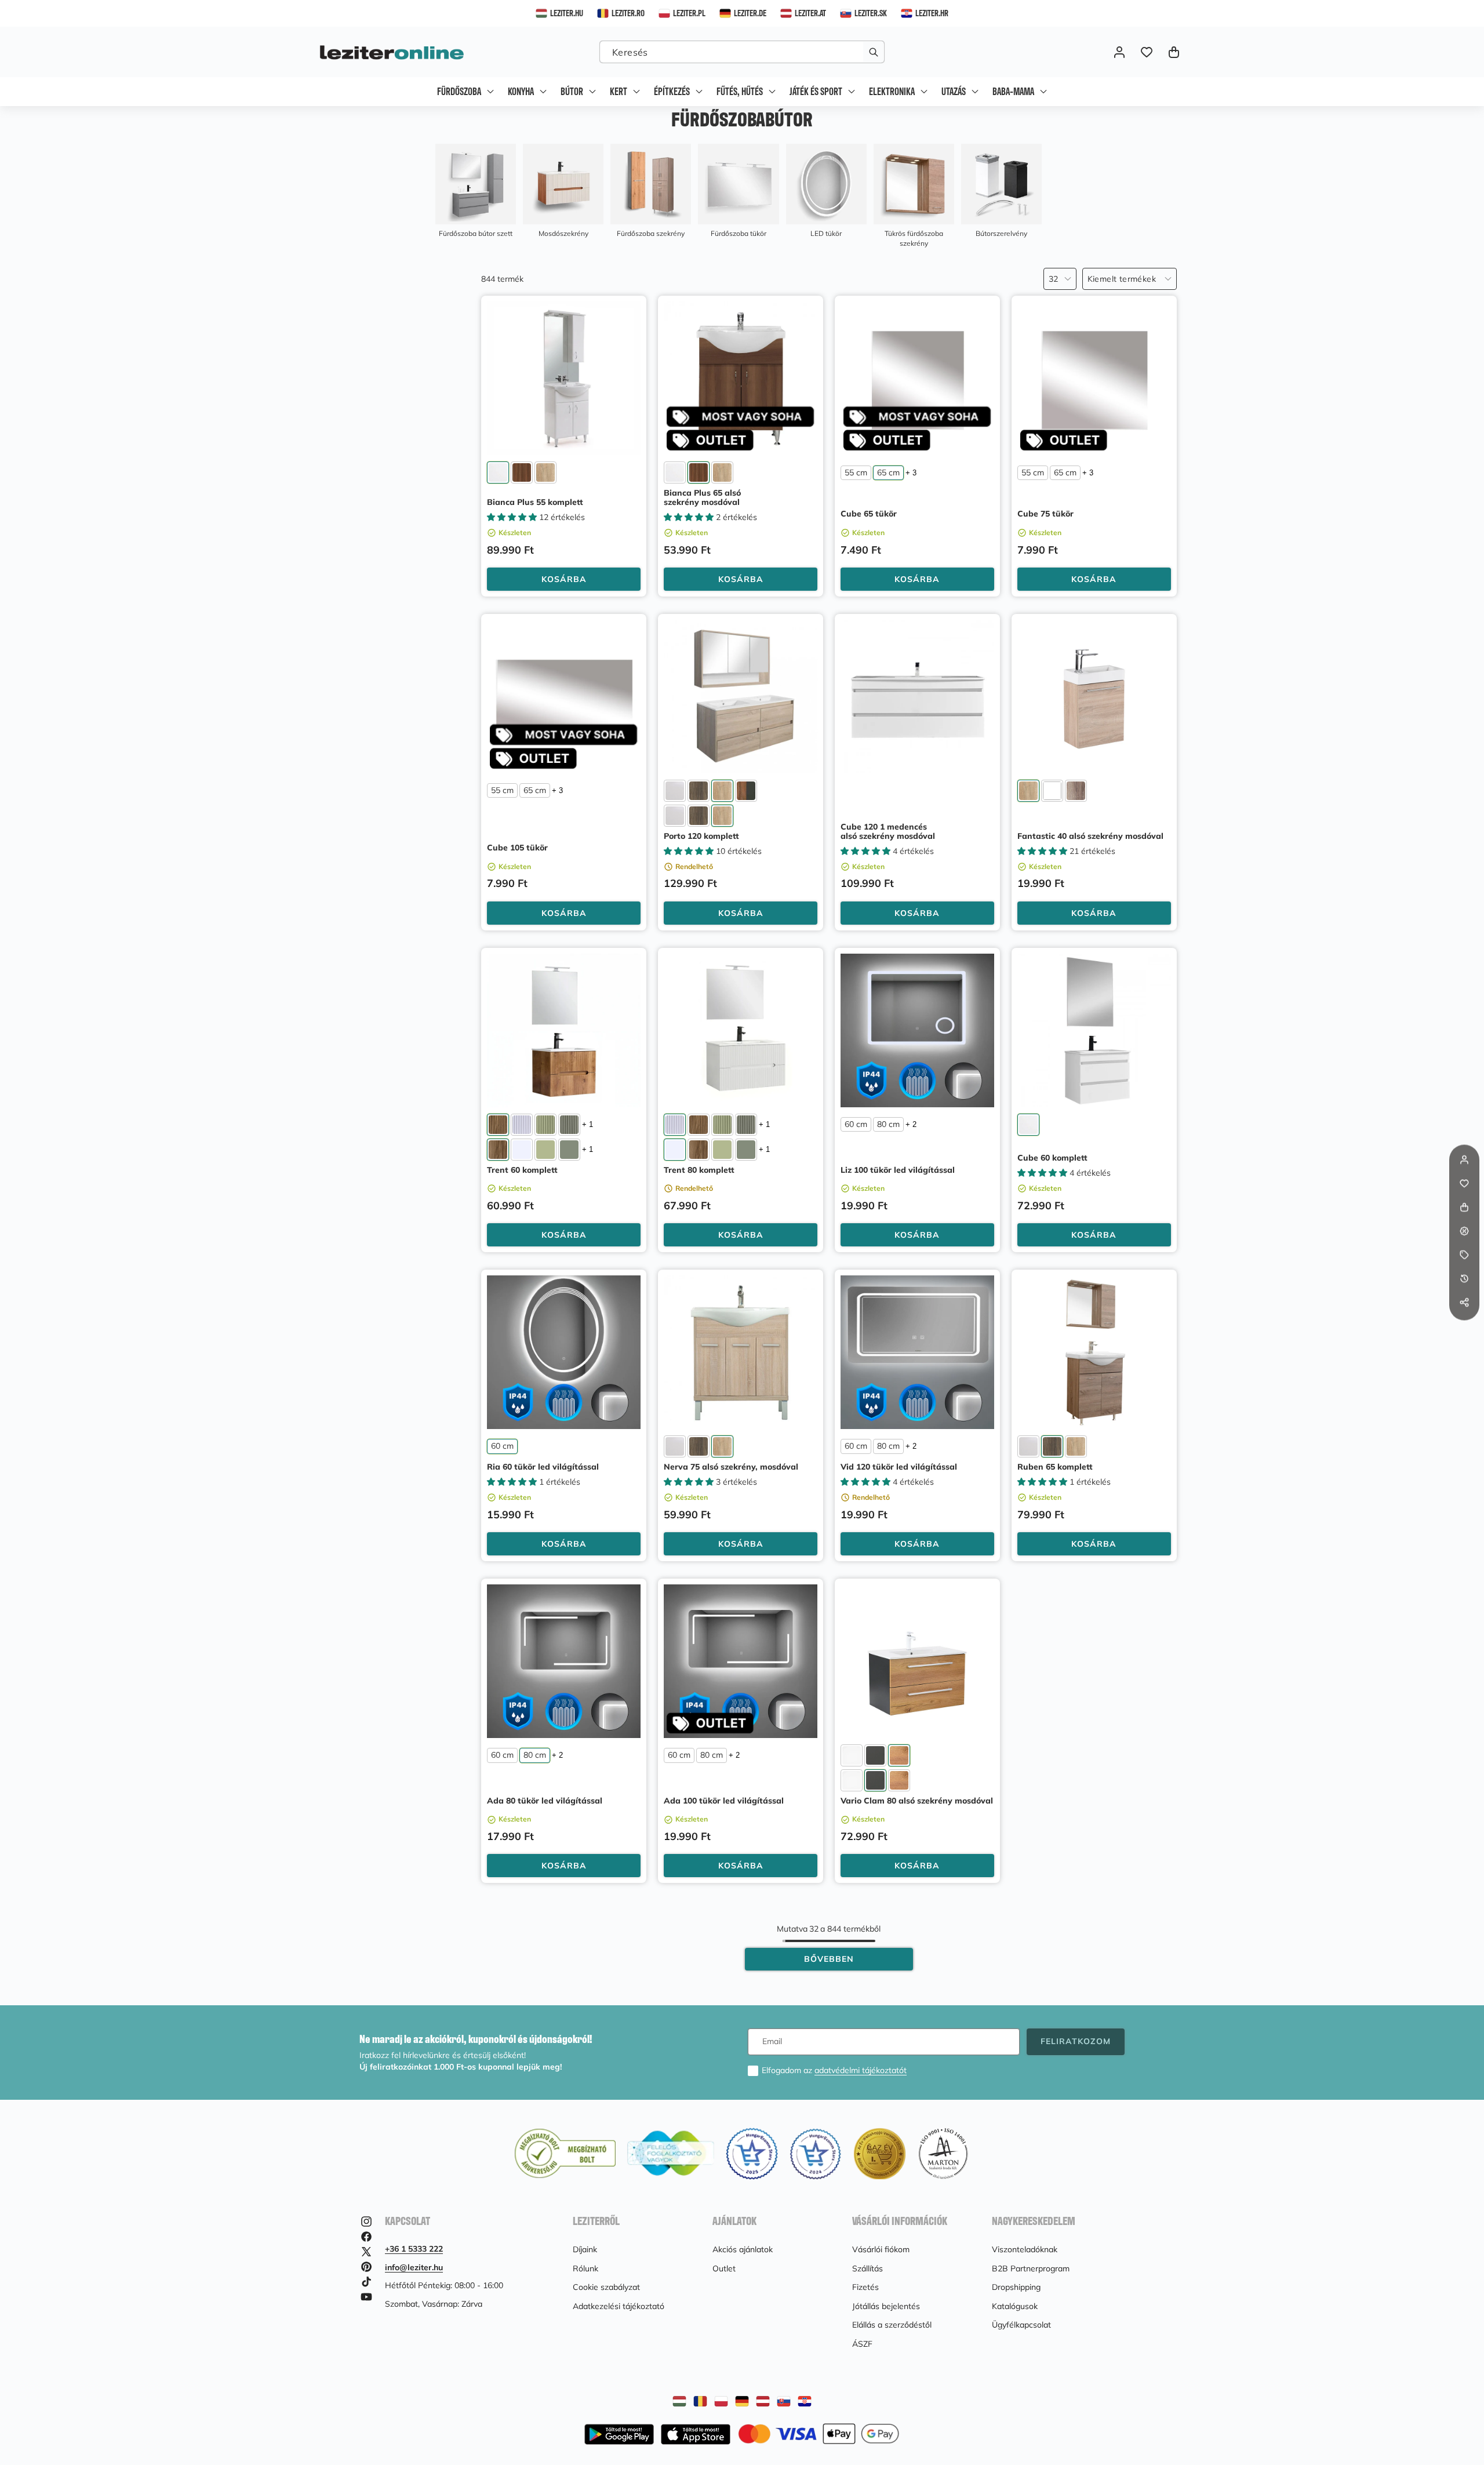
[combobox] (742, 52)
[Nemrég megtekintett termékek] (1464, 1279)
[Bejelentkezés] (1119, 52)
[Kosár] (1464, 1208)
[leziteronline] (392, 52)
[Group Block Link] (476, 191)
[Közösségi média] (1464, 1303)
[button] (1174, 52)
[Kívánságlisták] (1146, 52)
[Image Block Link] (819, 2434)
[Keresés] (873, 52)
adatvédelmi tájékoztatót (861, 2070)
